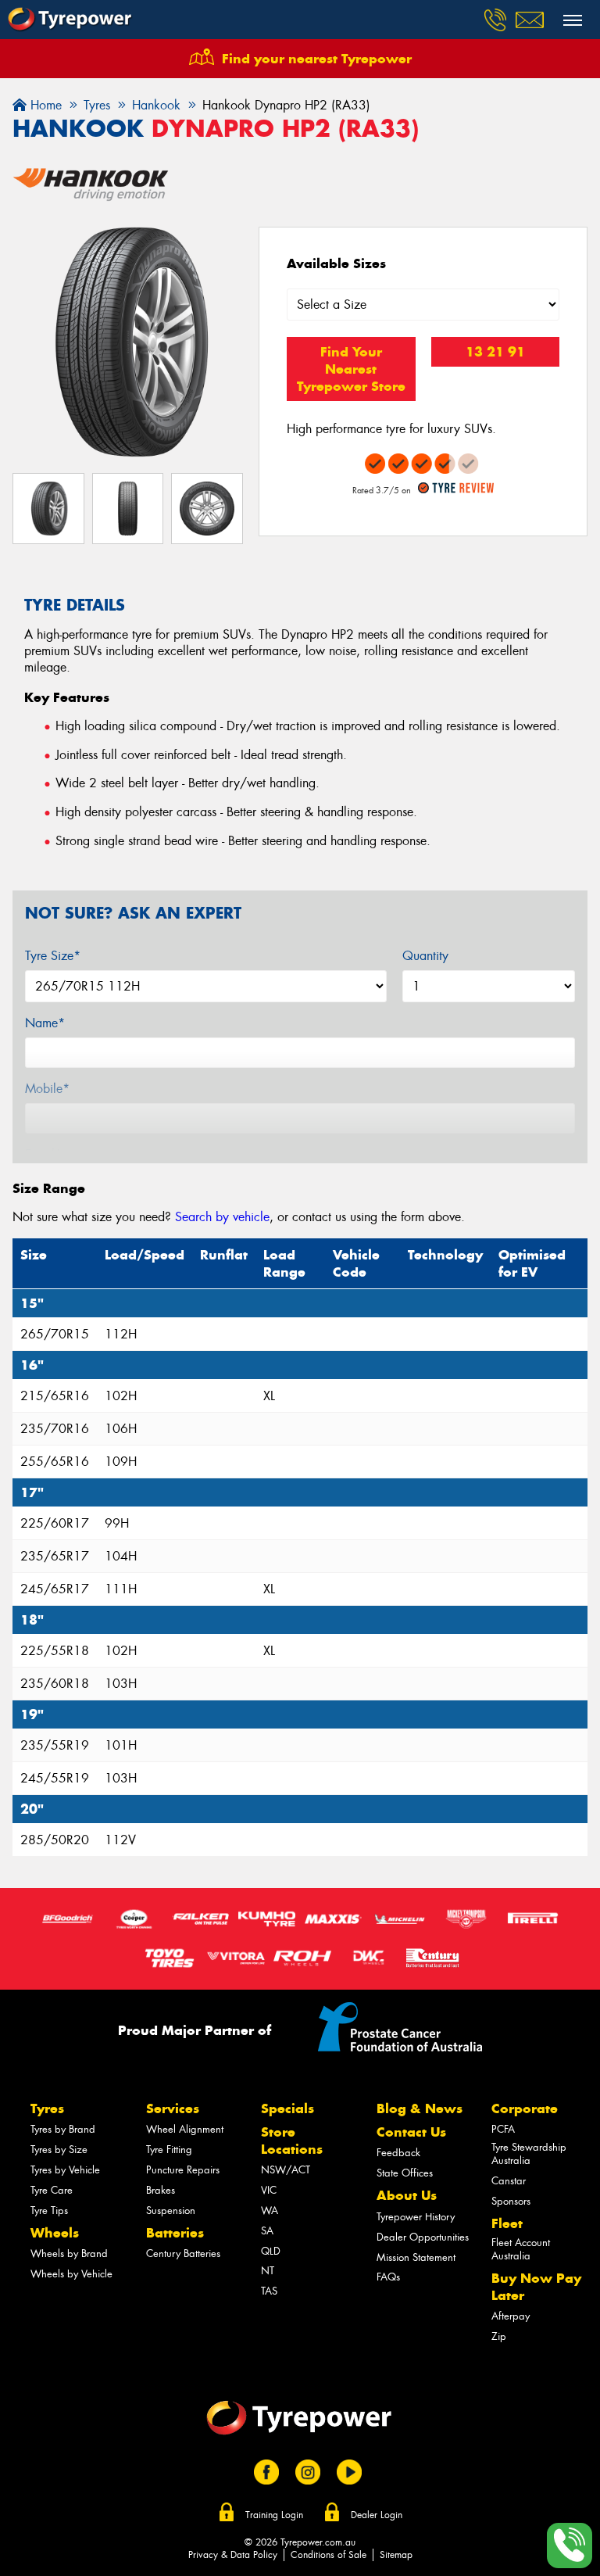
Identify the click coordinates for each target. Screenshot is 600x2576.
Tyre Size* (53, 956)
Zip (499, 2336)
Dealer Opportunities (423, 2237)
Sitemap (396, 2555)
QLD (271, 2251)
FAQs (388, 2277)
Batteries (175, 2233)
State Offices (405, 2173)
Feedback (398, 2153)
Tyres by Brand (63, 2129)
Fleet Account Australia (521, 2249)
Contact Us (411, 2132)
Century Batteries (183, 2254)
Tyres (47, 2108)
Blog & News (420, 2108)
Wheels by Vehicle (71, 2274)
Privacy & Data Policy (233, 2555)
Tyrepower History (416, 2217)
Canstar (509, 2181)
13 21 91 (495, 352)
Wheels (55, 2233)
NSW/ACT (286, 2170)
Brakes (161, 2190)
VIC (269, 2190)
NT (268, 2271)
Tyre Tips (49, 2211)
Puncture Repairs (183, 2170)
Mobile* (47, 1089)
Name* (45, 1023)
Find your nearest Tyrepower (317, 59)
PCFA (503, 2129)
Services (173, 2108)
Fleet (507, 2223)
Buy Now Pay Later (536, 2287)
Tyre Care (52, 2190)
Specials (287, 2108)
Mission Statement (416, 2257)
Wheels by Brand (69, 2254)
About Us (407, 2195)
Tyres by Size (59, 2150)
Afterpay (511, 2316)
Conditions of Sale (329, 2555)
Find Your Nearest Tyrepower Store (351, 369)
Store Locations (292, 2141)
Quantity (425, 956)
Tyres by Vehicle (65, 2170)
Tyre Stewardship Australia (529, 2154)
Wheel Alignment (185, 2129)
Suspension (171, 2211)
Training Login (274, 2515)
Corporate (525, 2108)
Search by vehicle (222, 1217)
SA (267, 2231)
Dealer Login (377, 2515)
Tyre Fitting (169, 2150)
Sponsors (511, 2201)
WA (270, 2211)
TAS (269, 2291)
